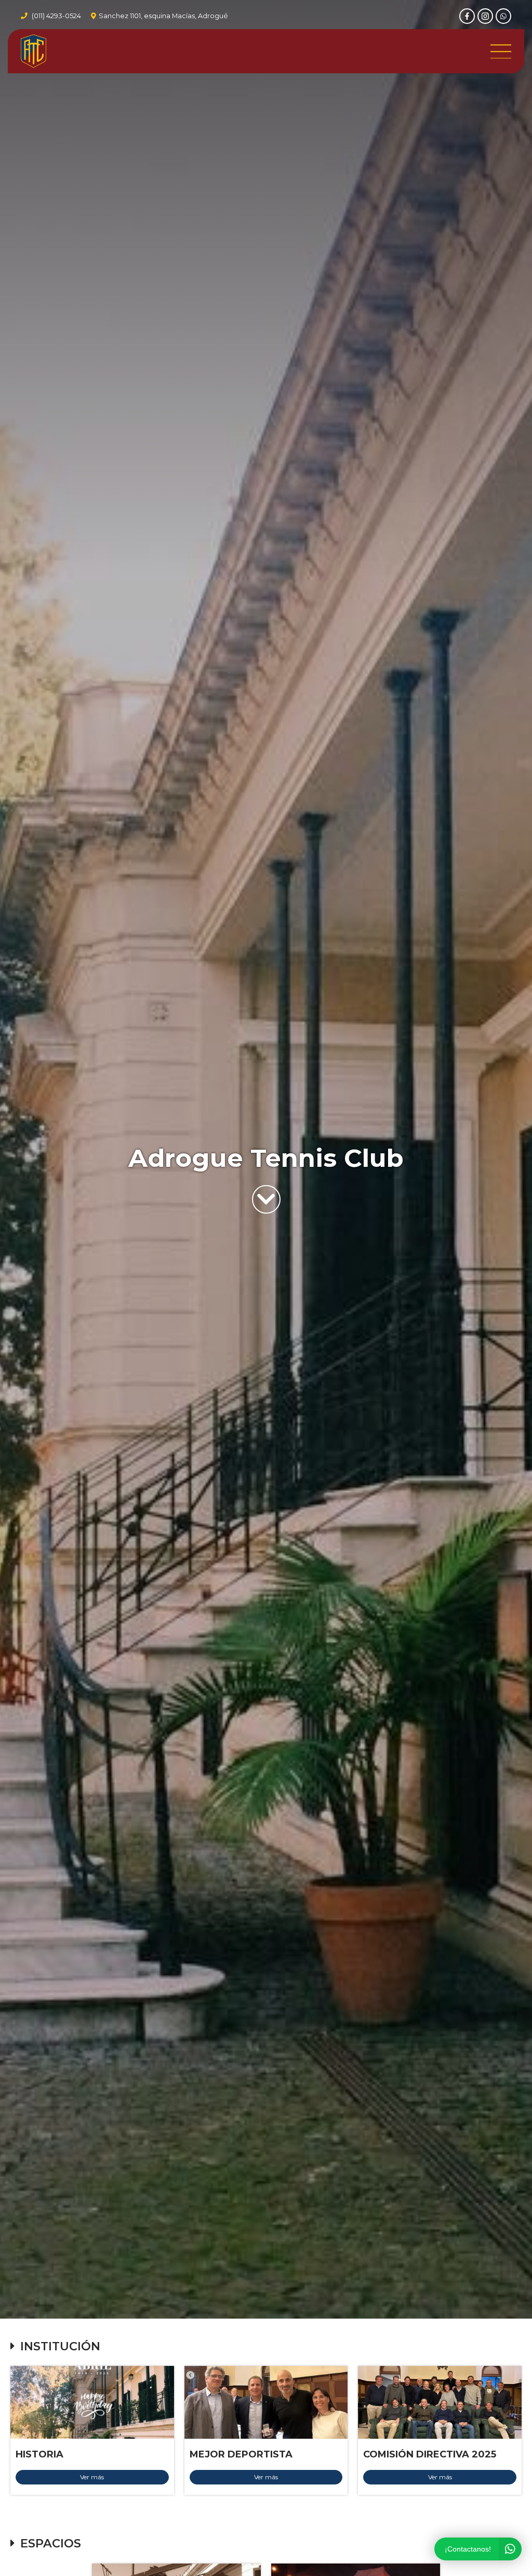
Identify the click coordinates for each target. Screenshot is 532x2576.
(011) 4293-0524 (56, 16)
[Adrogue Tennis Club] (34, 51)
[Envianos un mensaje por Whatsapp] (503, 16)
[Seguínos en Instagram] (485, 16)
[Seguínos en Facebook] (467, 16)
